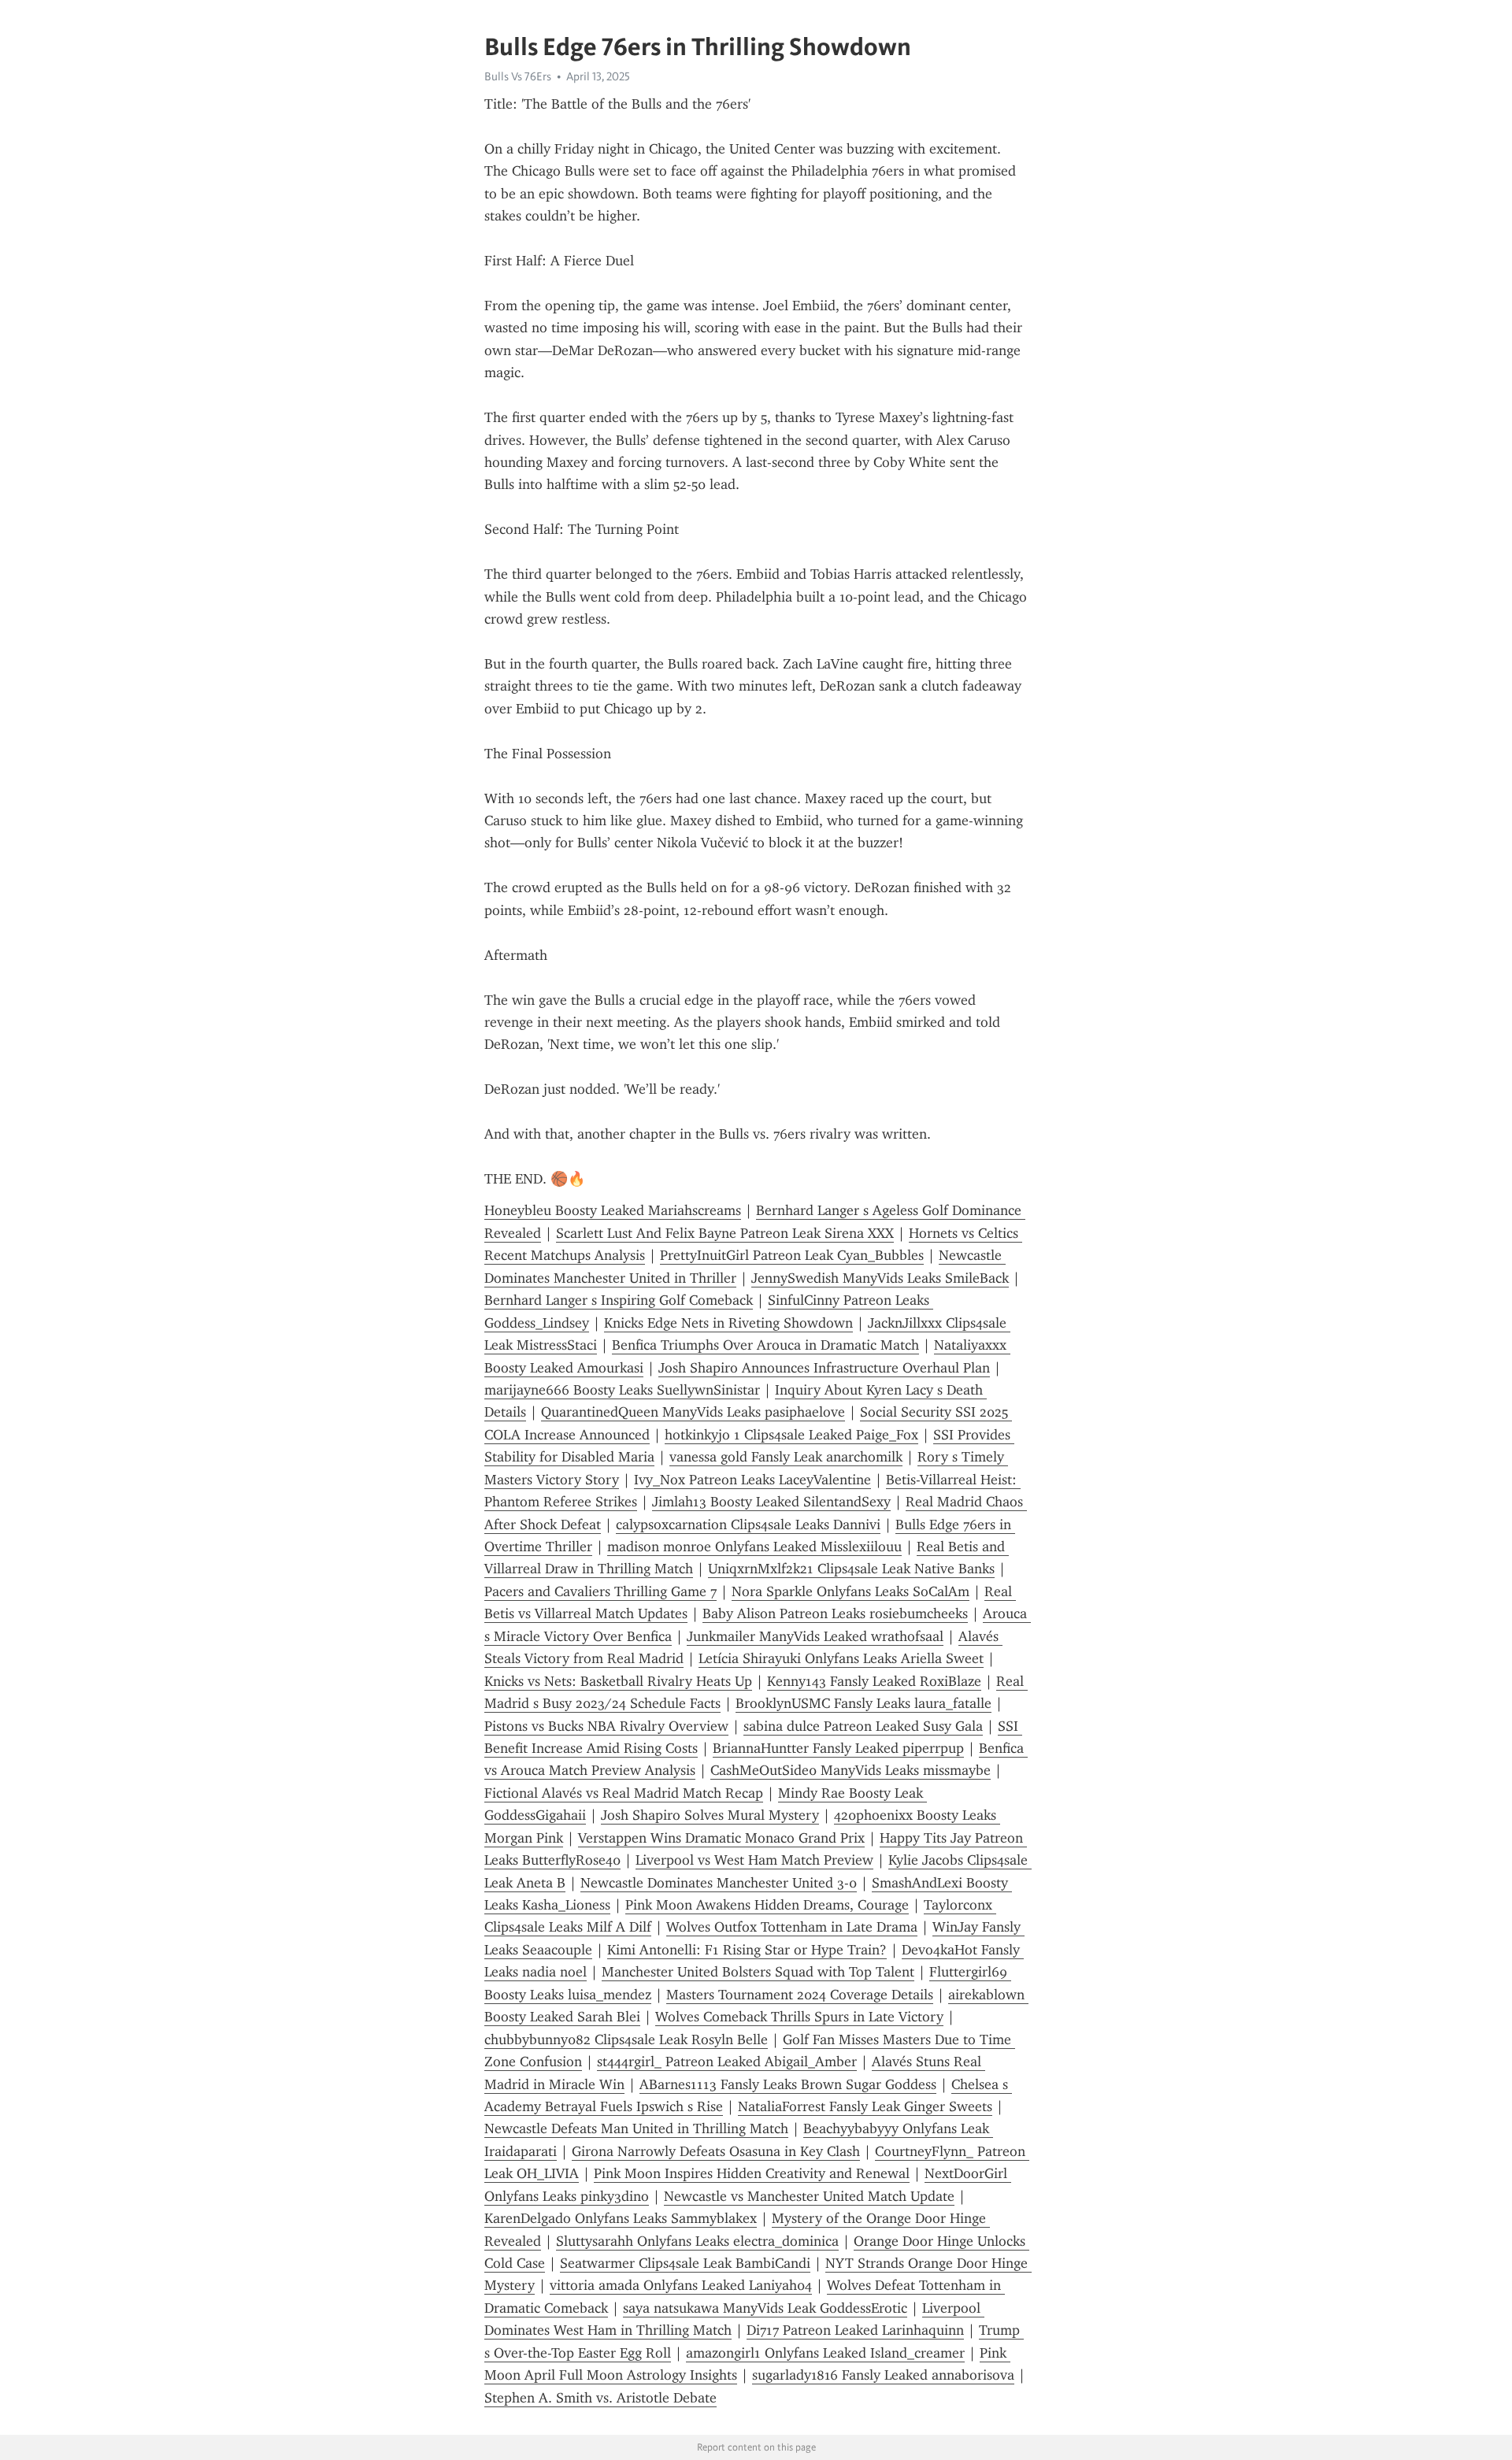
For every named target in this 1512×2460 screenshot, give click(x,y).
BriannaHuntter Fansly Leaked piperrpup (838, 1748)
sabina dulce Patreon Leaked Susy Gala (863, 1726)
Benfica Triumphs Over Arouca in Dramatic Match (765, 1345)
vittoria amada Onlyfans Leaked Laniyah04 (681, 2285)
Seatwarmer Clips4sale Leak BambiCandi (685, 2263)
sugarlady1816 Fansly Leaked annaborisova (883, 2375)
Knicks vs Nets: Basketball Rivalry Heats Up (618, 1681)
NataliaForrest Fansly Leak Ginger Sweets (865, 2106)
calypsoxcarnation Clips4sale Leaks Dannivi (748, 1525)
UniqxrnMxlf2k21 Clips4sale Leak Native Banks (851, 1569)
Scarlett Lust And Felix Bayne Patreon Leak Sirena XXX (725, 1233)
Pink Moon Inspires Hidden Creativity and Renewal (752, 2173)
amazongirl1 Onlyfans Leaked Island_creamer (825, 2353)
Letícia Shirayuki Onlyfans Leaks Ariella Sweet (841, 1658)
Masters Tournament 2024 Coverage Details (800, 1995)
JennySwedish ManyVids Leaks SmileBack (880, 1278)
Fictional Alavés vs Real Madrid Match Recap (624, 1793)
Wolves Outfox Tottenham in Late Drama (792, 1927)
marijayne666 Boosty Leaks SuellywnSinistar (622, 1390)
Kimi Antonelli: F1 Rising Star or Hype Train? (747, 1950)
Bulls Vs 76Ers (518, 76)
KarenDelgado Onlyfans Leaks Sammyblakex (621, 2218)
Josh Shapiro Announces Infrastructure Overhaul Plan (824, 1368)
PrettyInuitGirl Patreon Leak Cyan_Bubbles (792, 1255)
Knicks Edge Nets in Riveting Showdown (728, 1323)
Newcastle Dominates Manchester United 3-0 (719, 1883)
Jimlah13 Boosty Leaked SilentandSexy (771, 1502)
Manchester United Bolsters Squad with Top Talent (758, 1972)
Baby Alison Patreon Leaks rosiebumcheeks (835, 1613)
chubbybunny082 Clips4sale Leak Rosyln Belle (626, 2040)
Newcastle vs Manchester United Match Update (809, 2196)
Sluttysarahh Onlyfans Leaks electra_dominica (697, 2241)
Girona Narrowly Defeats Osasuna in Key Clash (716, 2151)
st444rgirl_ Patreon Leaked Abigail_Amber (727, 2062)
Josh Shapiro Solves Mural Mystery (710, 1815)
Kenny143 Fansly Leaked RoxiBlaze (874, 1681)
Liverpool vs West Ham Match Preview (754, 1860)
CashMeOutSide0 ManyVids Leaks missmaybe (850, 1770)
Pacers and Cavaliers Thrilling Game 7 (600, 1591)
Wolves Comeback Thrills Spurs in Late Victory (799, 2017)
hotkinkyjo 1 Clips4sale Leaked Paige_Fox (791, 1435)
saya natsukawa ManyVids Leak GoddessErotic (765, 2308)
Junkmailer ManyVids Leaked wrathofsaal (815, 1636)
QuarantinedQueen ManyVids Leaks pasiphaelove (693, 1412)
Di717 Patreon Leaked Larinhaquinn (855, 2330)
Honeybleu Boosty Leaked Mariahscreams (613, 1210)
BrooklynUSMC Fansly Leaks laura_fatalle (863, 1703)
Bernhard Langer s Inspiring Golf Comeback (619, 1300)
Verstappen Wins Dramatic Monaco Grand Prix (721, 1838)
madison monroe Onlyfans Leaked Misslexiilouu (754, 1547)
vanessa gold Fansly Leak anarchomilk (786, 1457)
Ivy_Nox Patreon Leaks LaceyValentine (752, 1480)
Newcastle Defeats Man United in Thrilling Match (636, 2128)
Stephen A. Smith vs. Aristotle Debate (600, 2398)
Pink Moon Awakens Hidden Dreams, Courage (767, 1905)
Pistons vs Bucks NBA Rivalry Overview (606, 1726)
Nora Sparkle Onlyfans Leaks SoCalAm (850, 1591)
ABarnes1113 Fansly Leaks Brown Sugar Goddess (788, 2084)
